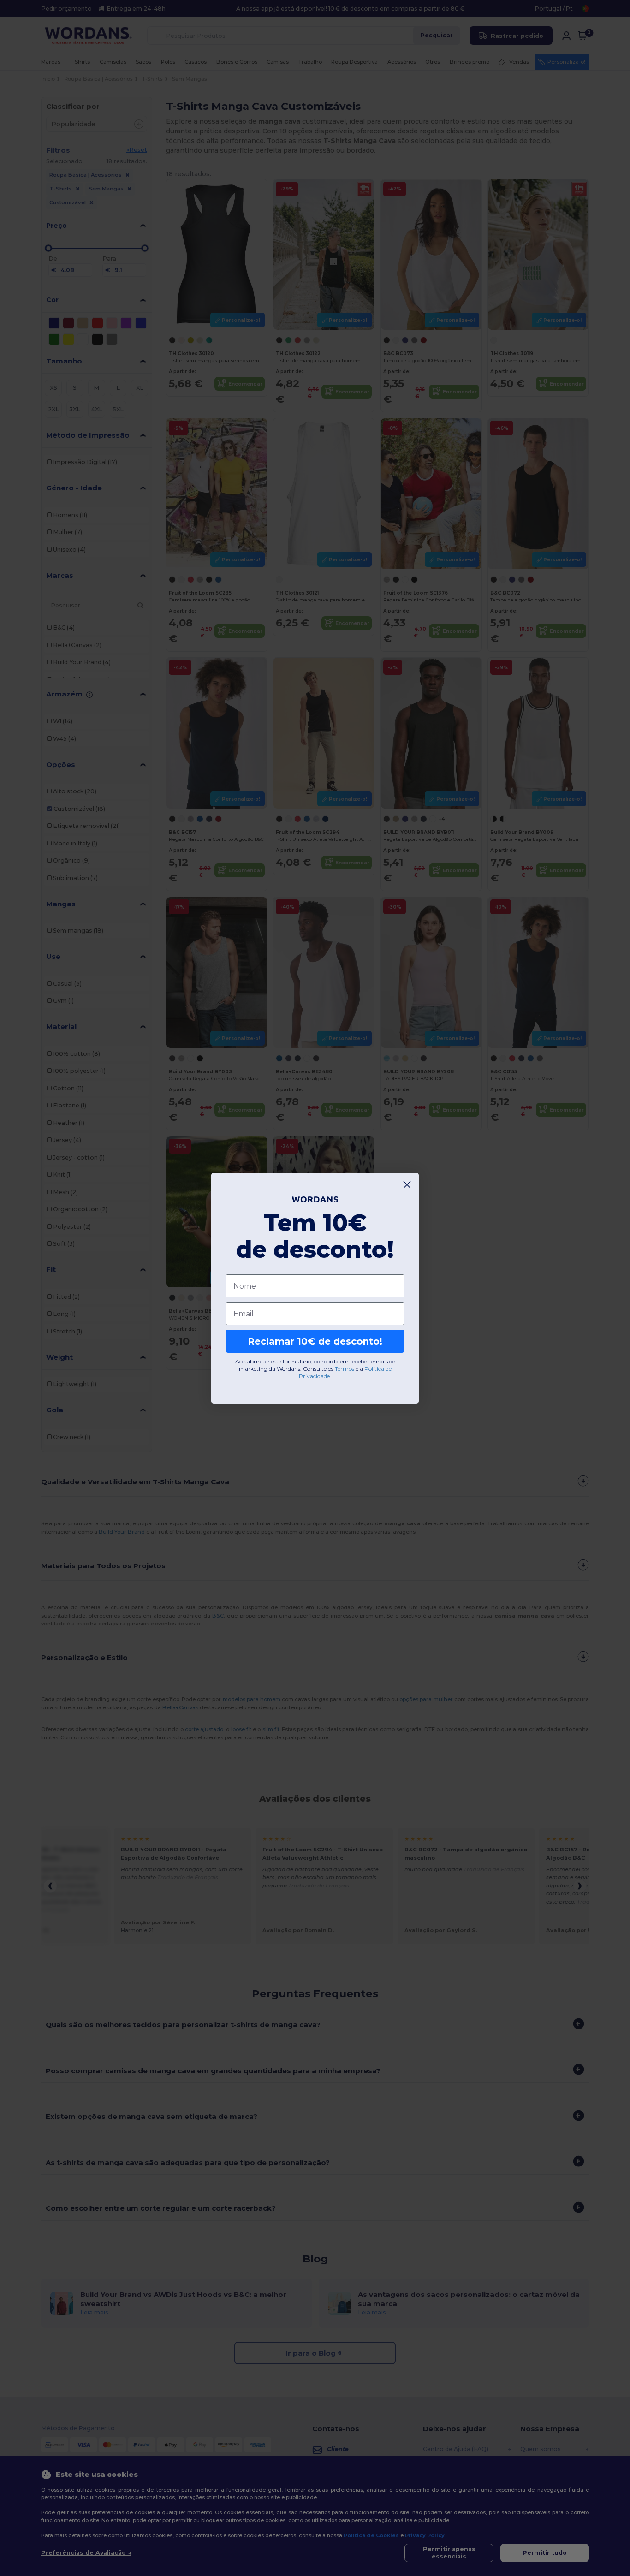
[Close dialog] (407, 1185)
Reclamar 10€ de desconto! (315, 1341)
